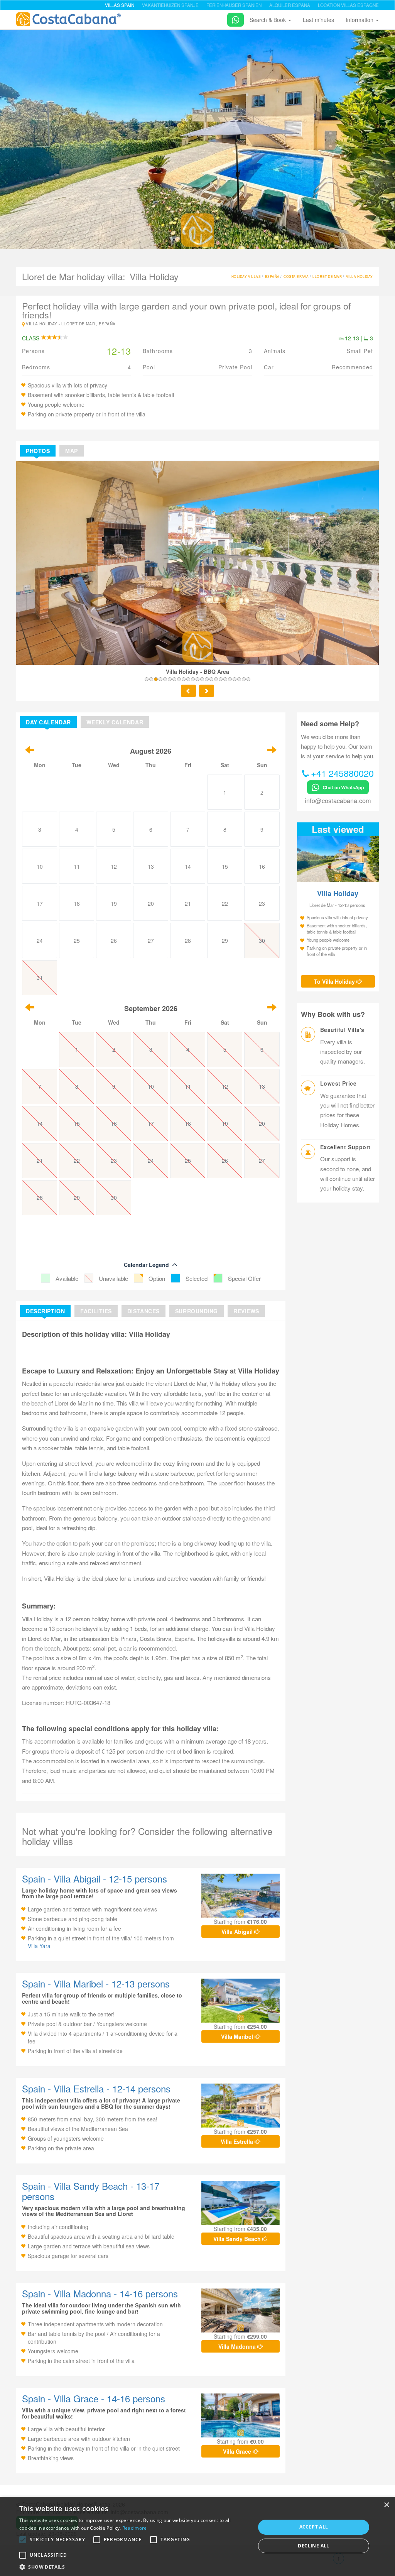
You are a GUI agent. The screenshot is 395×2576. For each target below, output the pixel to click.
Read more (135, 2528)
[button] (23, 2540)
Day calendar (48, 722)
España (272, 276)
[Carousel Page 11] (193, 679)
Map (72, 451)
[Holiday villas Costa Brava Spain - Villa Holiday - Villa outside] (197, 138)
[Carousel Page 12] (197, 679)
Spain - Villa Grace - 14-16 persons (94, 2398)
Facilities (96, 1311)
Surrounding (197, 1311)
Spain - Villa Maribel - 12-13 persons (96, 1983)
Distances (143, 1311)
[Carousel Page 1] (147, 679)
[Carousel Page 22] (244, 679)
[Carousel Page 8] (179, 679)
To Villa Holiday (335, 981)
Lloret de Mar (327, 276)
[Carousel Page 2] (151, 679)
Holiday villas (246, 276)
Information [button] (360, 20)
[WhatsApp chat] (338, 786)
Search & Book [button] (268, 20)
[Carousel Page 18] (225, 679)
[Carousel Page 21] (239, 679)
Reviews (246, 1311)
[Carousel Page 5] (165, 679)
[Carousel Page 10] (188, 679)
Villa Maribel (238, 2036)
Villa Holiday (360, 276)
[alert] (197, 2536)
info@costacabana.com (338, 800)
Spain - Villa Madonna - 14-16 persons (100, 2293)
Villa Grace (238, 2451)
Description (45, 1311)
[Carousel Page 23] (248, 679)
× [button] (386, 2505)
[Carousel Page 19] (230, 679)
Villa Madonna (238, 2346)
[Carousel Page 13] (202, 679)
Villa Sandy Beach (238, 2239)
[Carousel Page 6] (170, 679)
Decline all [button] (313, 2546)
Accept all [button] (314, 2527)
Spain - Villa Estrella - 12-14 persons (96, 2088)
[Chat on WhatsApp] (233, 18)
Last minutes (318, 20)
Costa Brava (296, 276)
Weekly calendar (115, 722)
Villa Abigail (238, 1932)
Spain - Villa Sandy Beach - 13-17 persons (91, 2191)
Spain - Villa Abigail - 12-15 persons (95, 1878)
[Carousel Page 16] (216, 679)
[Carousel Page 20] (235, 679)
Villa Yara (39, 1946)
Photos (38, 451)
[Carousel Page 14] (207, 679)
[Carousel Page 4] (160, 679)
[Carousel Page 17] (221, 679)
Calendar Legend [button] (146, 1265)
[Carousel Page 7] (174, 679)
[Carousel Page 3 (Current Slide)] (156, 679)
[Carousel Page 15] (211, 679)
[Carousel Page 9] (184, 679)
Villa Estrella (238, 2141)
